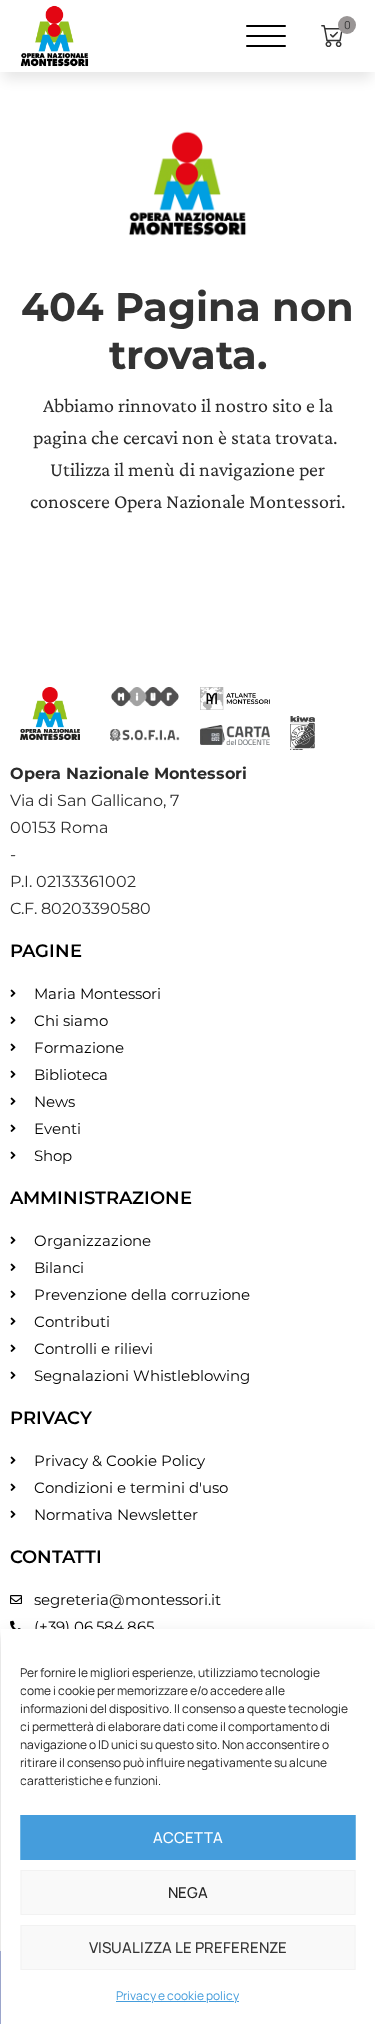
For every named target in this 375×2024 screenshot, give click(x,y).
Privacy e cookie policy (177, 1995)
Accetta (188, 1837)
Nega (188, 1892)
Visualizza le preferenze (188, 1947)
